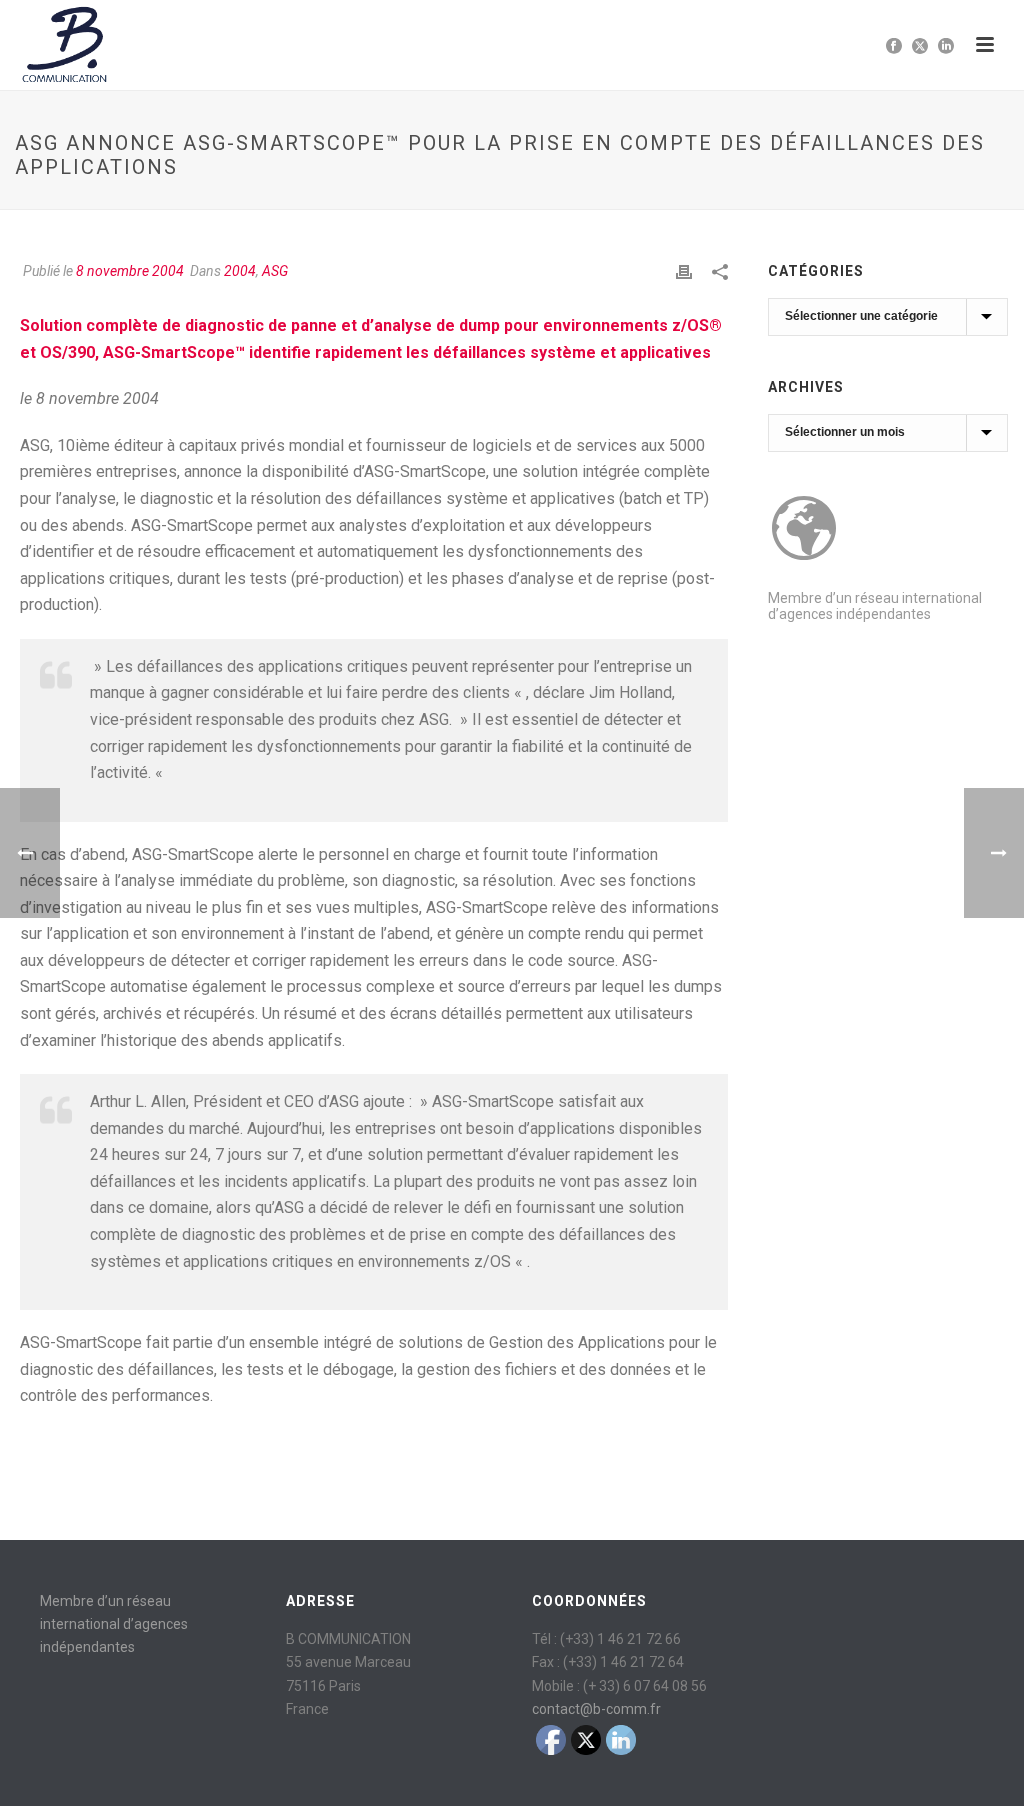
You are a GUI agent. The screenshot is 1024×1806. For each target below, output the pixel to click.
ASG (275, 271)
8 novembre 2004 (130, 271)
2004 (240, 271)
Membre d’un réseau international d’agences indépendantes (875, 606)
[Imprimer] (684, 271)
